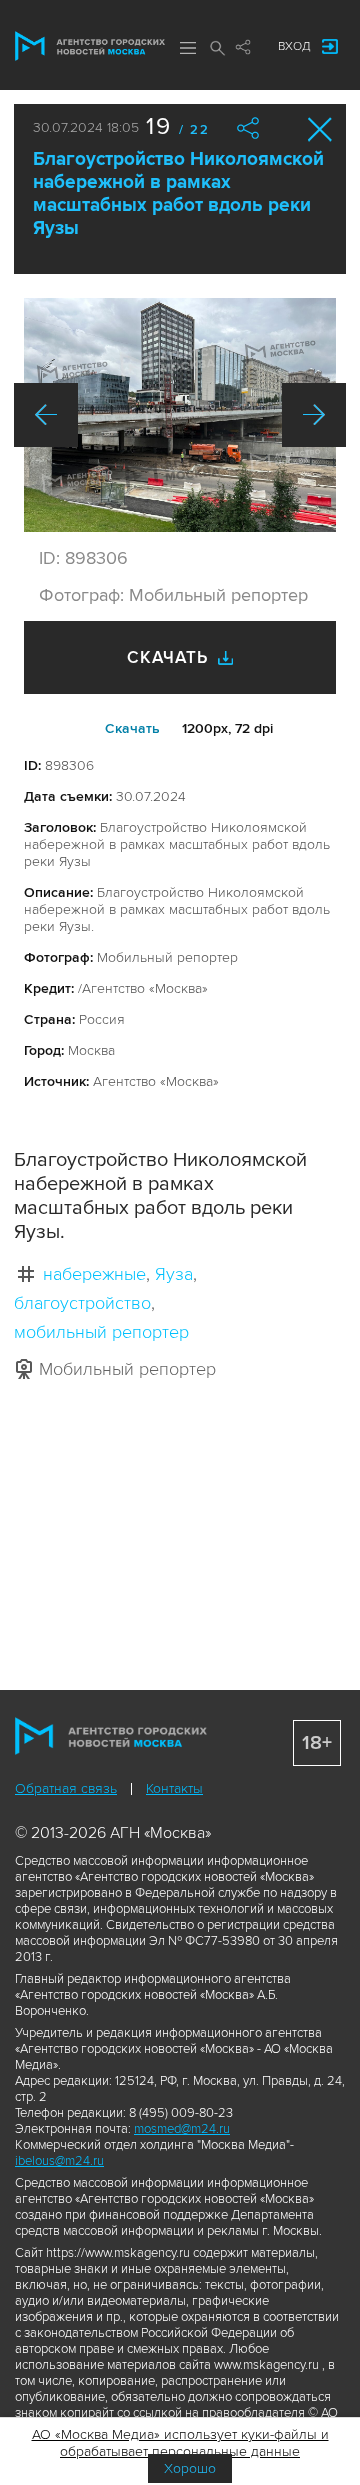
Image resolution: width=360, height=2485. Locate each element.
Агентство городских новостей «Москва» (90, 46)
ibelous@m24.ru (59, 2161)
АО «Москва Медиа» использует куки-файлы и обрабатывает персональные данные (180, 2443)
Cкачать (132, 728)
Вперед (314, 415)
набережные (94, 1274)
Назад (46, 415)
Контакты (174, 1788)
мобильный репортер (101, 1332)
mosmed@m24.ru (182, 2129)
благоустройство (82, 1303)
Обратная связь (66, 1788)
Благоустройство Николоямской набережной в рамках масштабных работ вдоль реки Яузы (178, 194)
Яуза (174, 1274)
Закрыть (320, 129)
